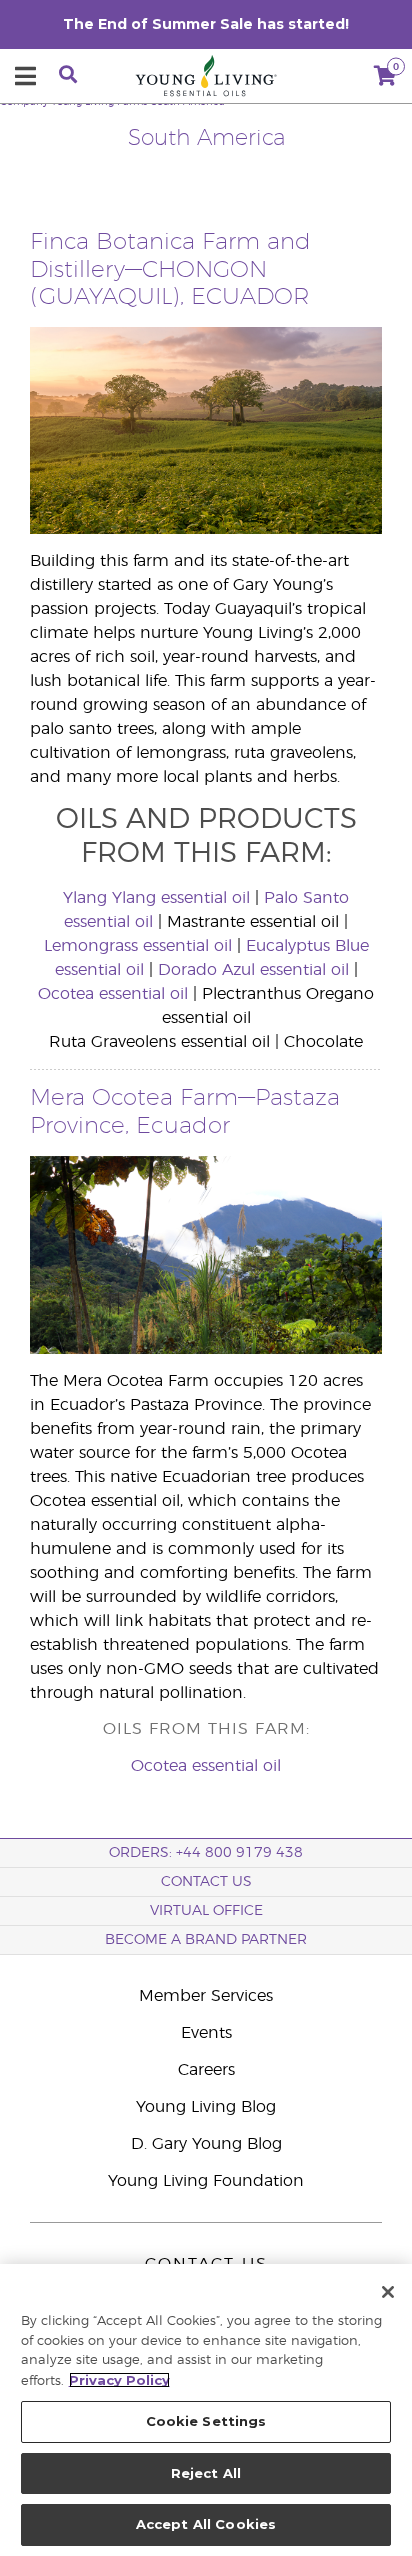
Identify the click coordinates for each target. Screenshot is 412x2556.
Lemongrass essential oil (138, 946)
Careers (206, 2070)
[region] (206, 2410)
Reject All (206, 2473)
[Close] (388, 2292)
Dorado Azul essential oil (253, 970)
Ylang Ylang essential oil (156, 898)
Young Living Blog (206, 2107)
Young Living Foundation (206, 2181)
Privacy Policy (119, 2380)
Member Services (206, 1996)
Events (206, 2033)
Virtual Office (206, 1911)
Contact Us (206, 1882)
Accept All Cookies (206, 2524)
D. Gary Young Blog (206, 2144)
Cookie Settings (206, 2421)
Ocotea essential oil (113, 994)
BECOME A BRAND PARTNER (206, 1940)
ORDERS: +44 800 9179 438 (206, 1853)
